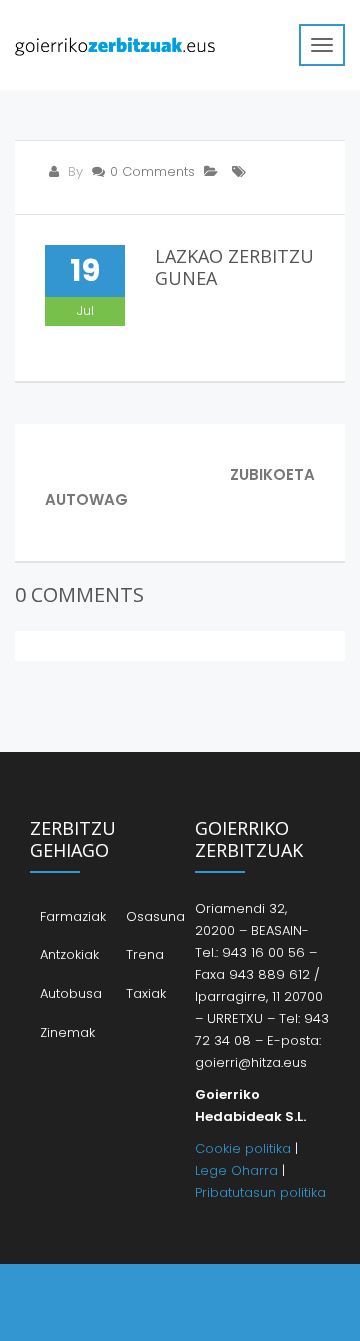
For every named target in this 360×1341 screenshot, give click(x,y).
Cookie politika (243, 1148)
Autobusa (71, 993)
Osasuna (155, 916)
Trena (145, 954)
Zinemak (67, 1032)
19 (85, 270)
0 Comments (152, 171)
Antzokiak (69, 954)
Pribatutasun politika (260, 1192)
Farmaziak (73, 916)
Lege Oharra (236, 1170)
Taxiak (146, 993)
